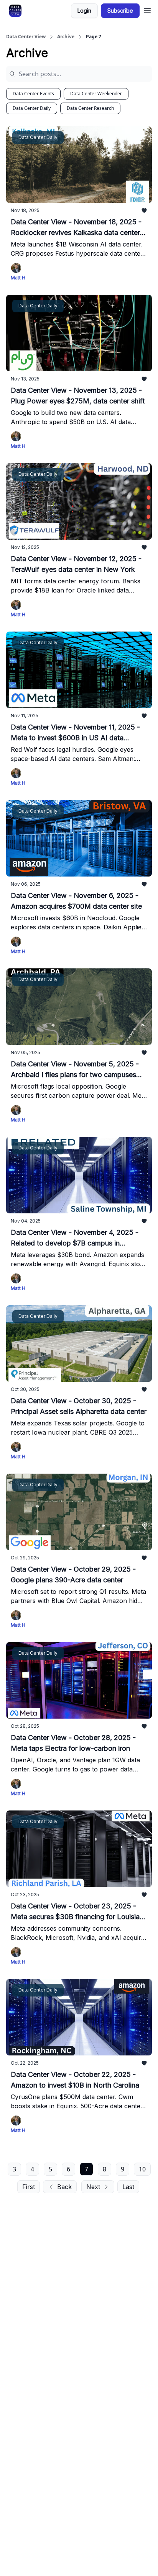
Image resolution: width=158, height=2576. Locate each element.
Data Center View (26, 37)
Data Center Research (90, 108)
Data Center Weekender (96, 94)
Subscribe (120, 11)
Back (64, 2187)
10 (142, 2169)
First (29, 2187)
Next (93, 2187)
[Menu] (147, 10)
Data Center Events (33, 94)
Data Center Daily (32, 108)
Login (84, 11)
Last (128, 2187)
